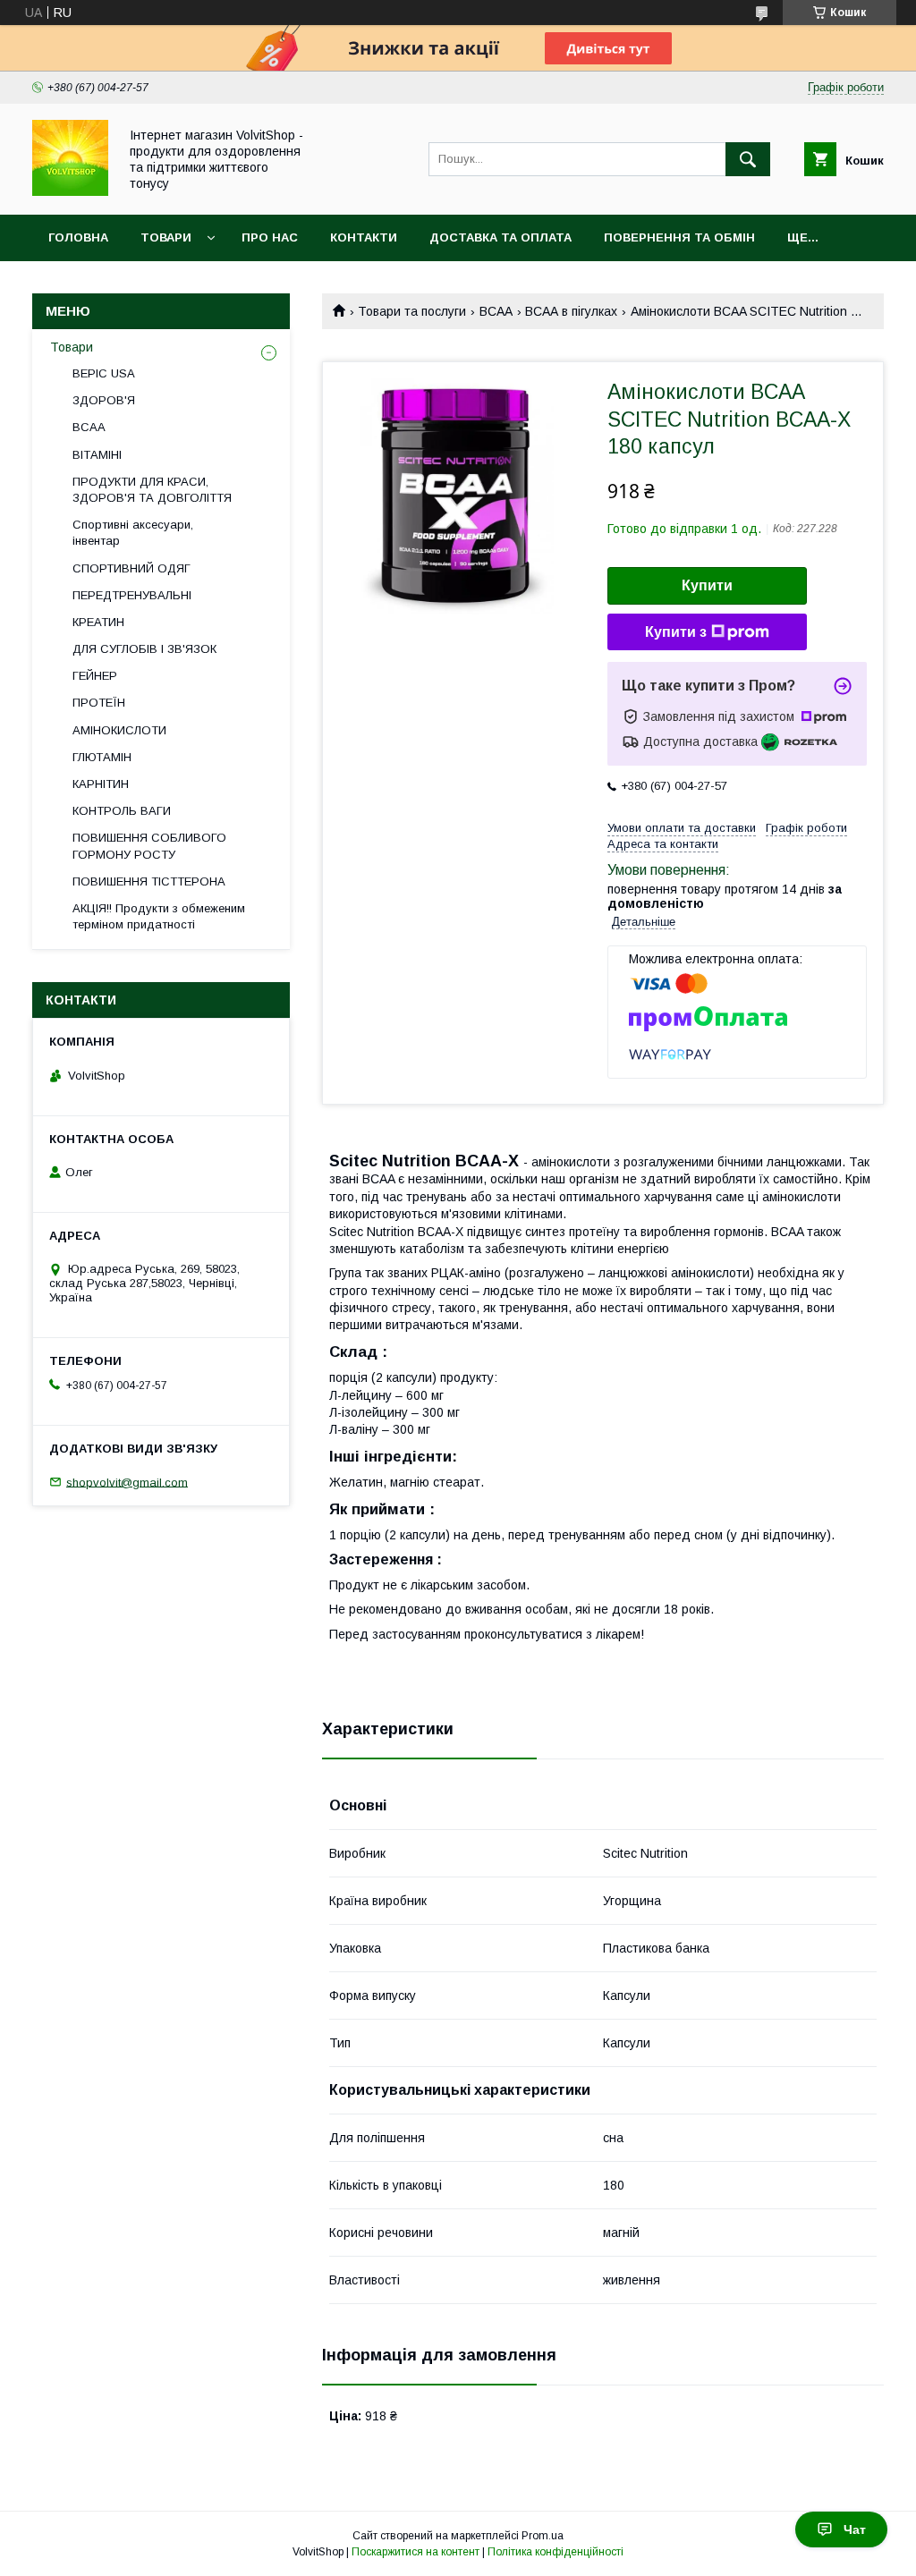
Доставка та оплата (500, 237)
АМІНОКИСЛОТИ (119, 730)
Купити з (676, 632)
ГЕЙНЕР (95, 676)
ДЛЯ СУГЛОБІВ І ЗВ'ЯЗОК (144, 649)
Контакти (364, 237)
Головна (78, 237)
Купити (707, 585)
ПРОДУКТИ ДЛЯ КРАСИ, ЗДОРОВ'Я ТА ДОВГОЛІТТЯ (152, 490)
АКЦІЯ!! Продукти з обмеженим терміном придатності (159, 916)
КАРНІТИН (101, 784)
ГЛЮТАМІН (102, 757)
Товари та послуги (412, 311)
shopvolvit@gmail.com (127, 1482)
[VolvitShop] (70, 191)
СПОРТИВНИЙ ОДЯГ (131, 568)
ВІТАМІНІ (97, 455)
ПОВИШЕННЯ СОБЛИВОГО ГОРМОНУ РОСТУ (149, 846)
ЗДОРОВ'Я (104, 400)
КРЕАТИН (98, 622)
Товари (166, 237)
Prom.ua (543, 2536)
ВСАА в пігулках (571, 311)
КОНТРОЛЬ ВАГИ (122, 811)
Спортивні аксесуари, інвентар (133, 533)
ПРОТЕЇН (99, 703)
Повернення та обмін (679, 237)
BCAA (496, 311)
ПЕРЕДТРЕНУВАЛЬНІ (132, 595)
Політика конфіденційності (556, 2552)
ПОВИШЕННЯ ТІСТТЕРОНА (149, 881)
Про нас (270, 237)
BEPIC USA (104, 373)
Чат (855, 2529)
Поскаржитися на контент (416, 2552)
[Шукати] (748, 159)
